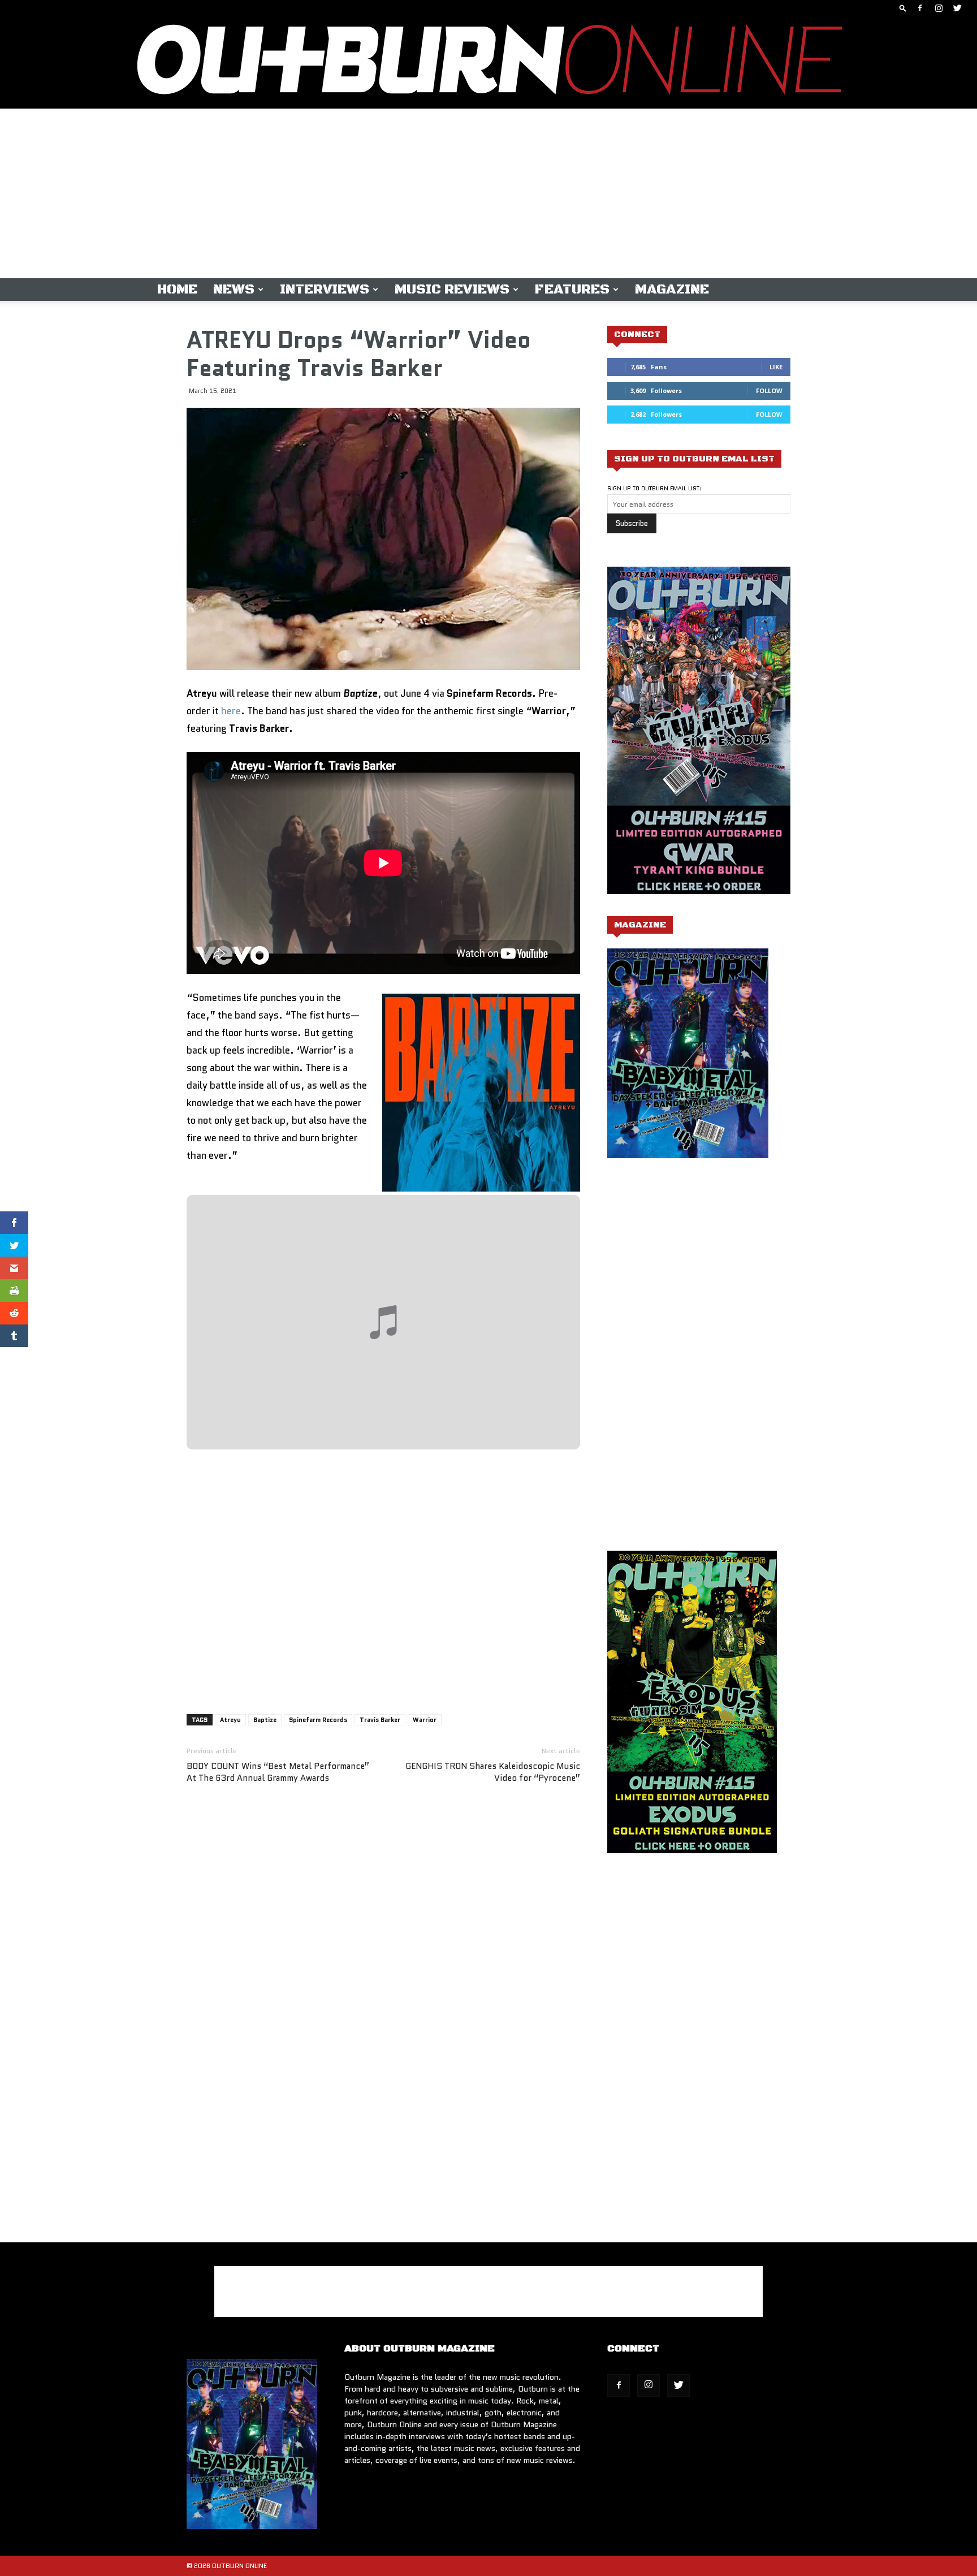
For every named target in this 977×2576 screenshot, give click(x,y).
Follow (769, 391)
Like (776, 367)
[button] (903, 8)
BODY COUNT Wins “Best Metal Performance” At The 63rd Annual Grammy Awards (278, 1772)
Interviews (325, 290)
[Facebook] (920, 8)
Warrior (425, 1720)
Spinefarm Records (318, 1720)
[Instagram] (939, 8)
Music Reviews (452, 290)
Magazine (672, 290)
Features (572, 290)
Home (177, 290)
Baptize (265, 1720)
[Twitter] (957, 8)
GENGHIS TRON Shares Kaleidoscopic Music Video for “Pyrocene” (493, 1772)
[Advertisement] (488, 193)
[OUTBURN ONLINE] (488, 62)
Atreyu (230, 1720)
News (234, 290)
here (231, 711)
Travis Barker (380, 1720)
